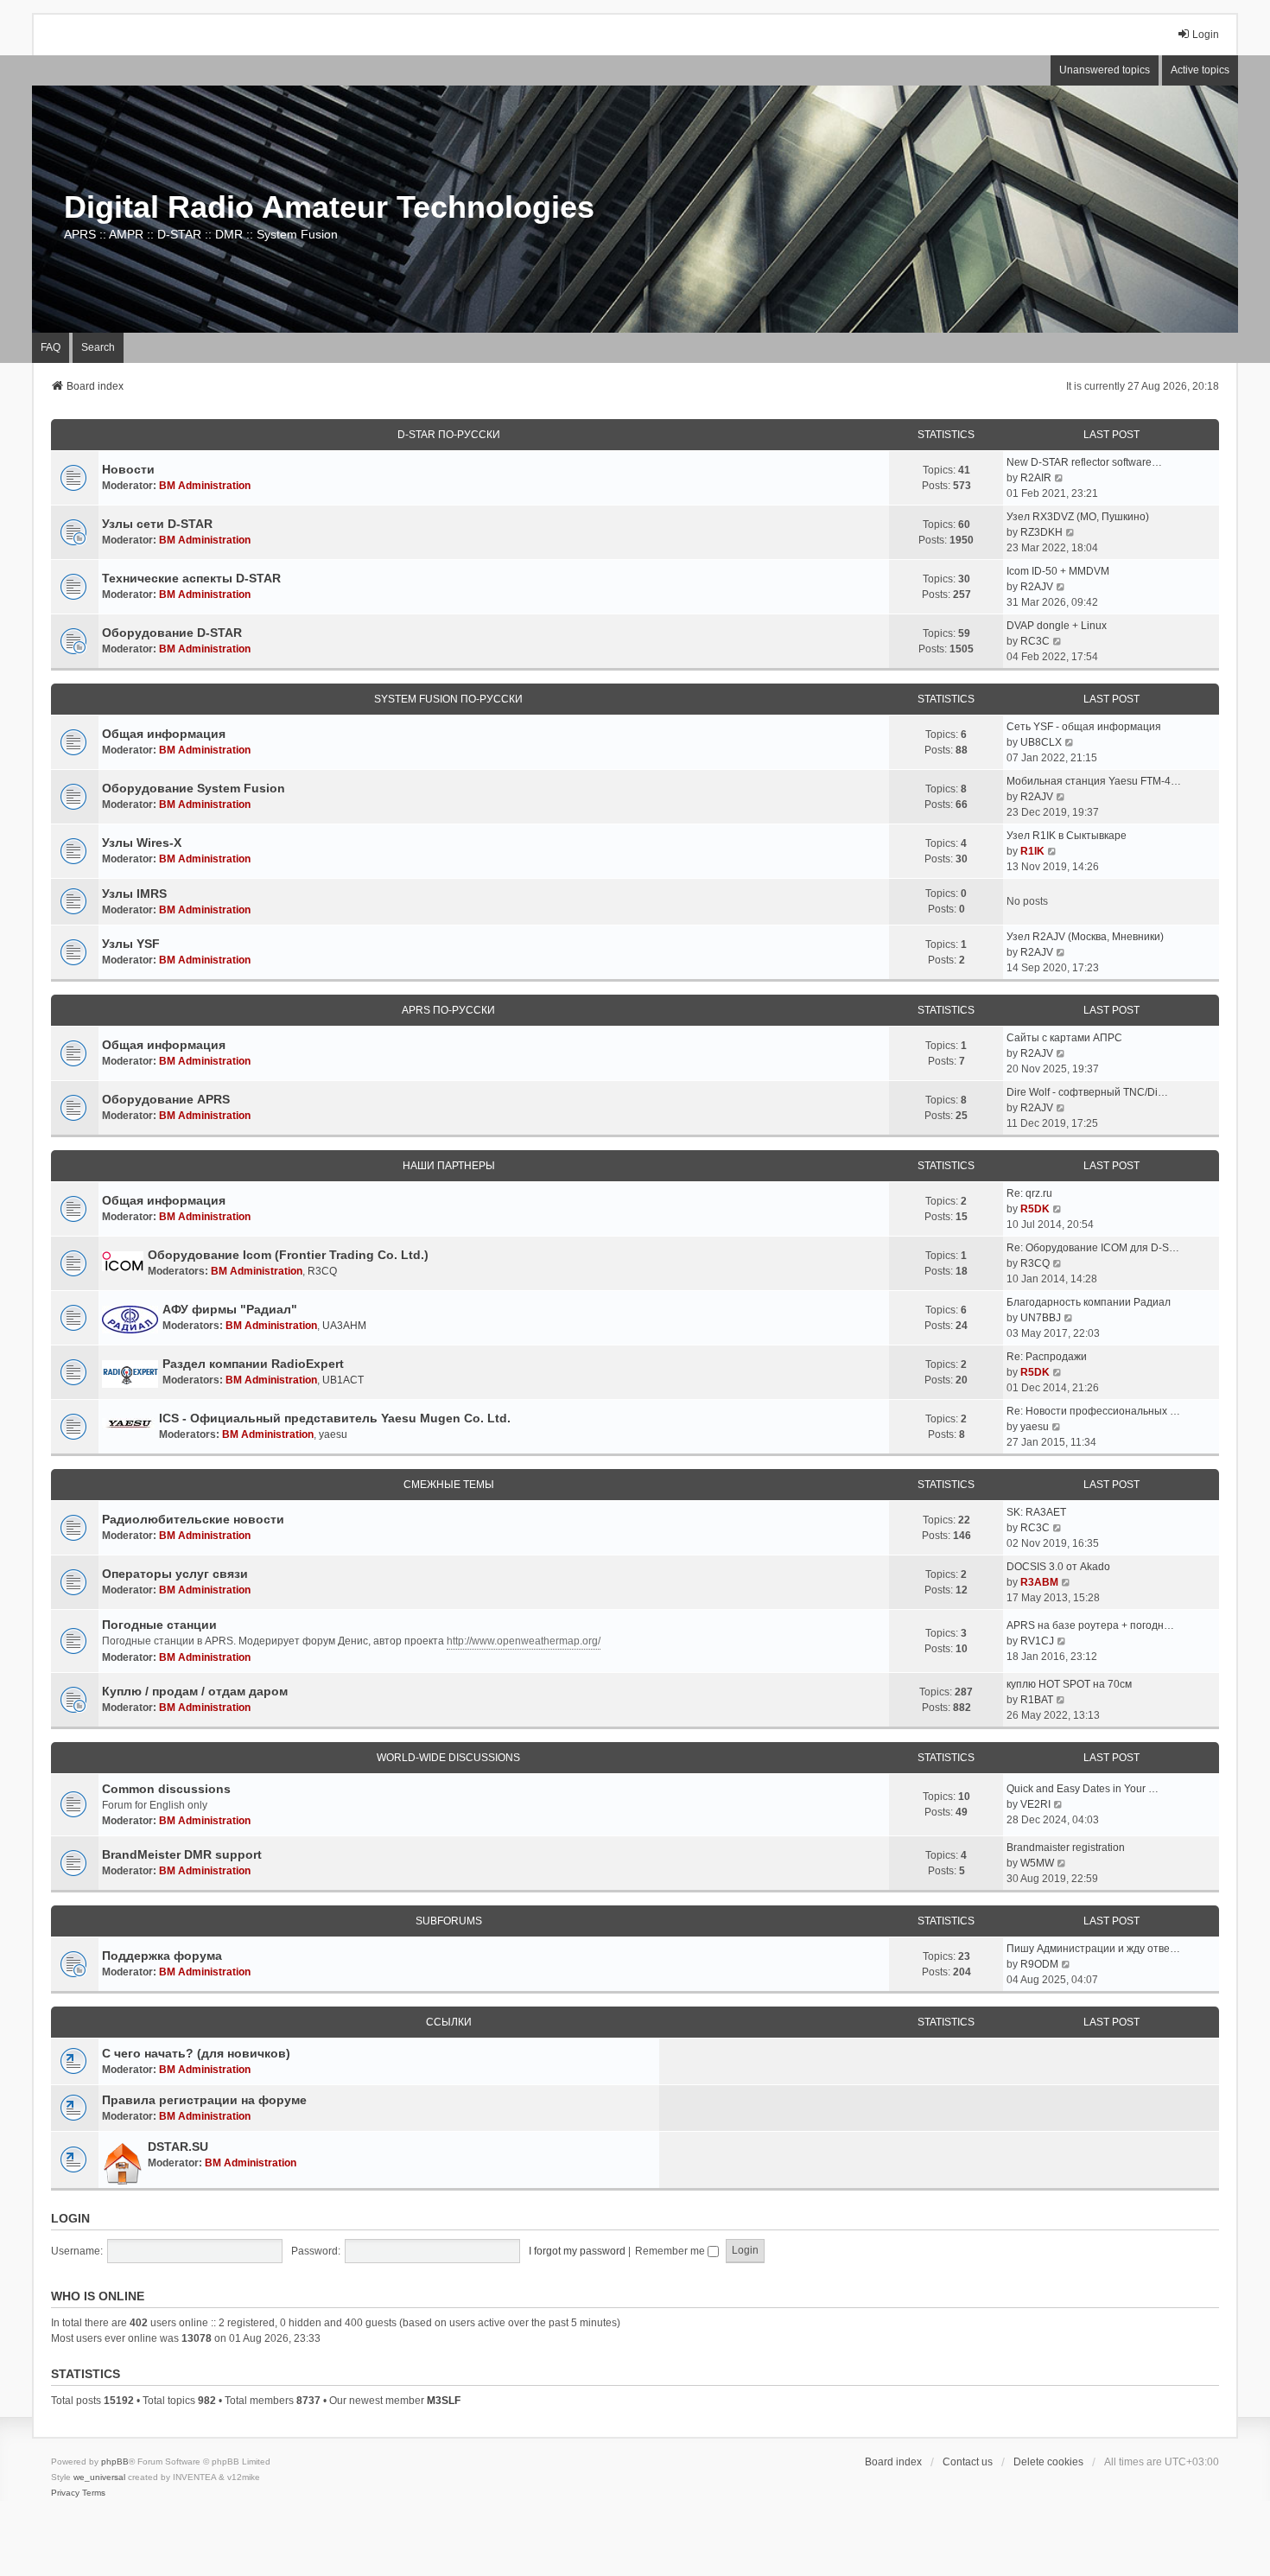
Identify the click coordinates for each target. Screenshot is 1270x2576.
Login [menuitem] (1206, 35)
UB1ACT (343, 1380)
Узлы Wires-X (142, 843)
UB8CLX (1041, 742)
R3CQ (322, 1271)
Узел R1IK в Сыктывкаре (1067, 836)
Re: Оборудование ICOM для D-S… (1093, 1248)
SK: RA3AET (1036, 1512)
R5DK (1035, 1209)
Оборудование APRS (166, 1099)
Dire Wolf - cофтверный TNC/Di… (1087, 1092)
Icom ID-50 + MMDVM (1058, 571)
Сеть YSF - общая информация (1084, 727)
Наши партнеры (449, 1166)
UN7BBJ (1041, 1318)
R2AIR (1036, 478)
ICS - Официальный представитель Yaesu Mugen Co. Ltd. (335, 1418)
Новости (128, 469)
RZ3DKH (1041, 532)
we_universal (99, 2477)
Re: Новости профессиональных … (1093, 1411)
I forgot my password (577, 2251)
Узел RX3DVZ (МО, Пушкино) (1078, 517)
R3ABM (1039, 1582)
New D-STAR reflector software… (1084, 462)
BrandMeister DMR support (182, 1854)
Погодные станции (159, 1625)
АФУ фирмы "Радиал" (230, 1309)
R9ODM (1039, 1964)
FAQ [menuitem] (51, 347)
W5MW (1037, 1863)
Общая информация (164, 734)
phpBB (115, 2462)
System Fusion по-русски (448, 699)
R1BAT (1037, 1700)
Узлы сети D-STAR (157, 524)
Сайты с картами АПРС (1064, 1038)
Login (70, 2218)
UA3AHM (344, 1326)
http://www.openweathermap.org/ (524, 1641)
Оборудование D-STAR (172, 633)
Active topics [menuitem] (1200, 70)
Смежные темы (449, 1485)
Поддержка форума (162, 1956)
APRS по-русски (448, 1010)
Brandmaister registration (1066, 1848)
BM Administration (205, 486)
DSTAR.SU (178, 2147)
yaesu (333, 1434)
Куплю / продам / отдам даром (195, 1691)
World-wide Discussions (448, 1758)
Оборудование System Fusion (194, 788)
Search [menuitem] (98, 347)
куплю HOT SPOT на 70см (1069, 1684)
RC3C (1035, 641)
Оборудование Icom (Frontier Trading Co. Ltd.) (288, 1255)
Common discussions (166, 1789)
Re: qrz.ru (1029, 1193)
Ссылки (449, 2022)
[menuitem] (65, 2493)
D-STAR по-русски (449, 435)
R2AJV (1037, 587)
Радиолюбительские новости (193, 1519)
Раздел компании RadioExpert (253, 1364)
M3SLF (444, 2401)
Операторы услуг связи (175, 1574)
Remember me (671, 2251)
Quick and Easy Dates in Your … (1083, 1789)
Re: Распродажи (1047, 1357)
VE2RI (1035, 1804)
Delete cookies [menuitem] (1048, 2462)
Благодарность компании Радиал (1089, 1302)
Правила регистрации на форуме (204, 2100)
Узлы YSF (131, 944)
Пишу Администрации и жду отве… (1093, 1949)
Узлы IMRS (134, 894)
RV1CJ (1037, 1641)
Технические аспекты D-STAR (191, 578)
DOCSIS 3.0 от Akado (1058, 1567)
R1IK (1032, 851)
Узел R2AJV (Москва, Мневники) (1085, 937)
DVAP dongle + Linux (1057, 626)
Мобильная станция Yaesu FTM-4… (1094, 781)
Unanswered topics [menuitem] (1105, 70)
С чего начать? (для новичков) (196, 2053)
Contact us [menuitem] (968, 2462)
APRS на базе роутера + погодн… (1090, 1625)
